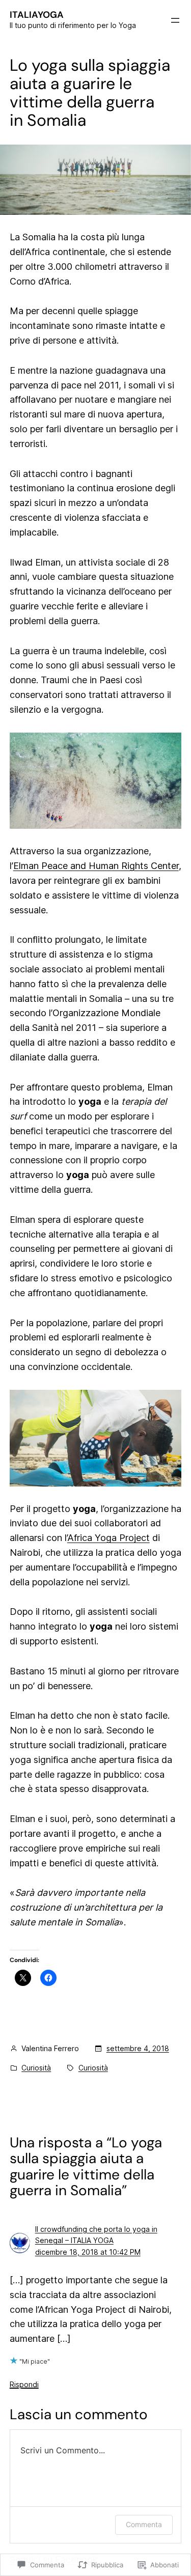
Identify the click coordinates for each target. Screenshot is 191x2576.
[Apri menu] (175, 20)
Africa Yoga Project (108, 1538)
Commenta (144, 2524)
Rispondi (24, 2384)
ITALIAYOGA (37, 15)
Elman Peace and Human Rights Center (96, 866)
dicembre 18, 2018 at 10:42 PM (88, 2252)
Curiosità (36, 2068)
